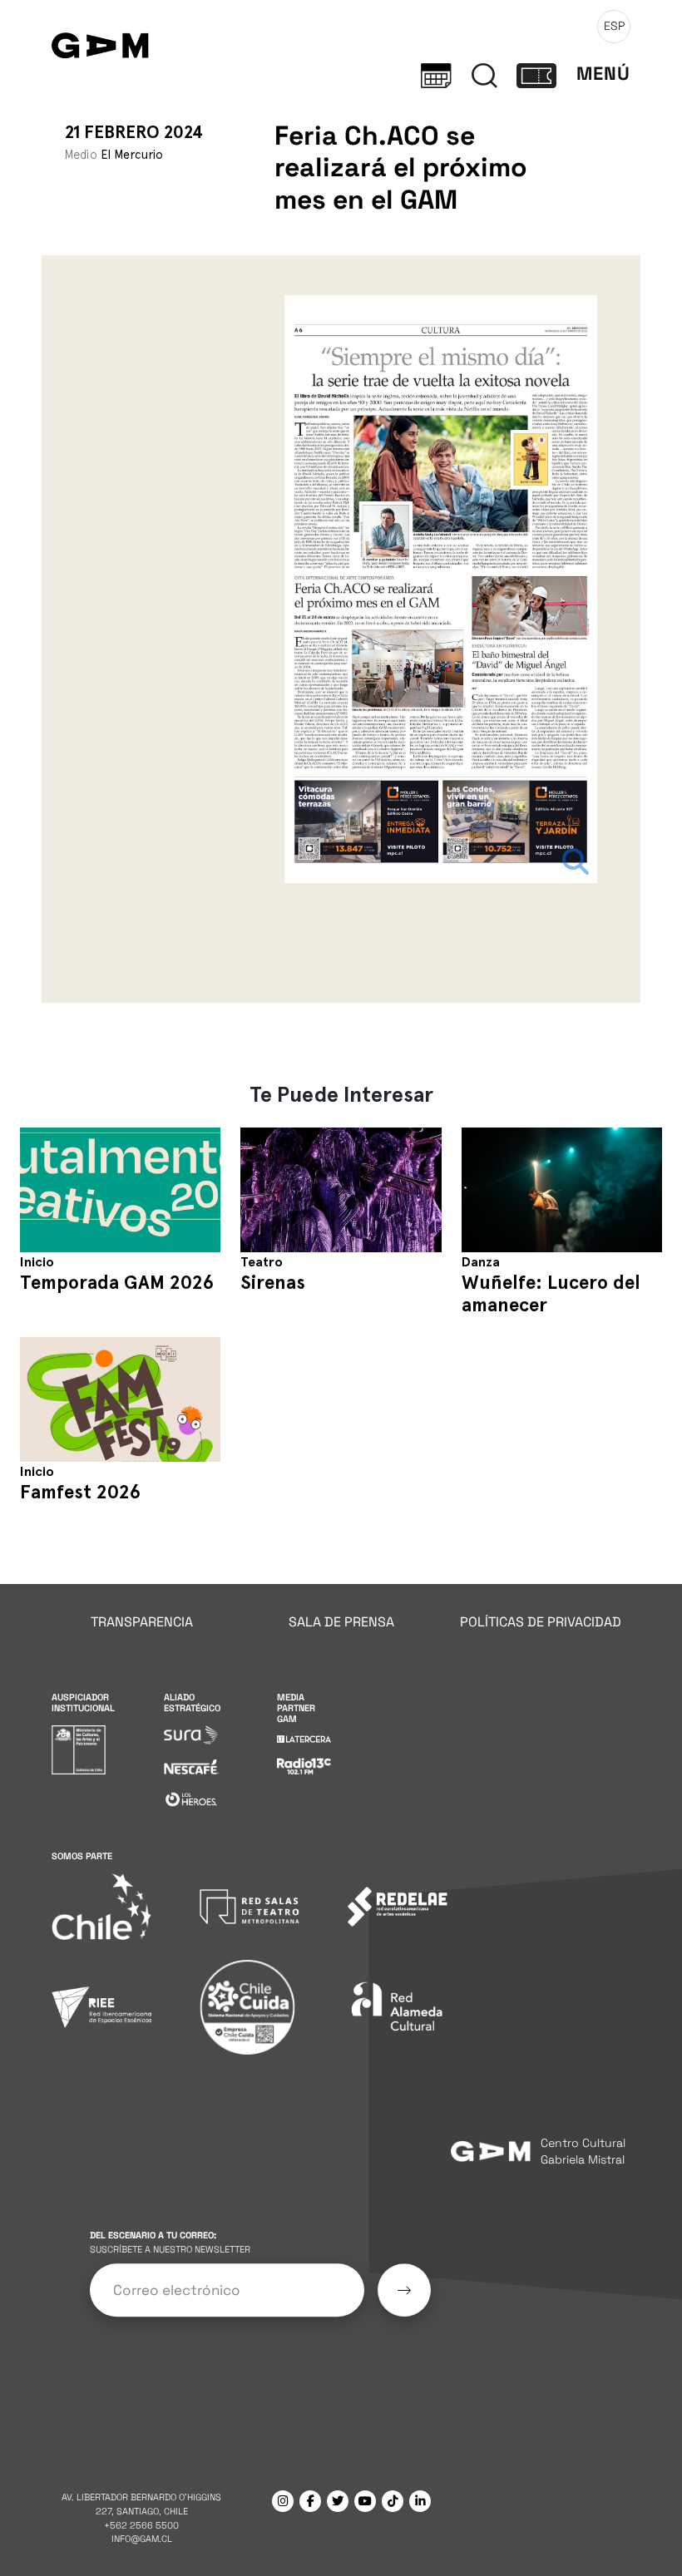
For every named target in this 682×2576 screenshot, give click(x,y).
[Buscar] (484, 74)
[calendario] (436, 74)
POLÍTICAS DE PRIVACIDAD (541, 1622)
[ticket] (536, 74)
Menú (603, 74)
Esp (614, 26)
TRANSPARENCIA (142, 1622)
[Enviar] (404, 2290)
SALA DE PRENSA (341, 1622)
